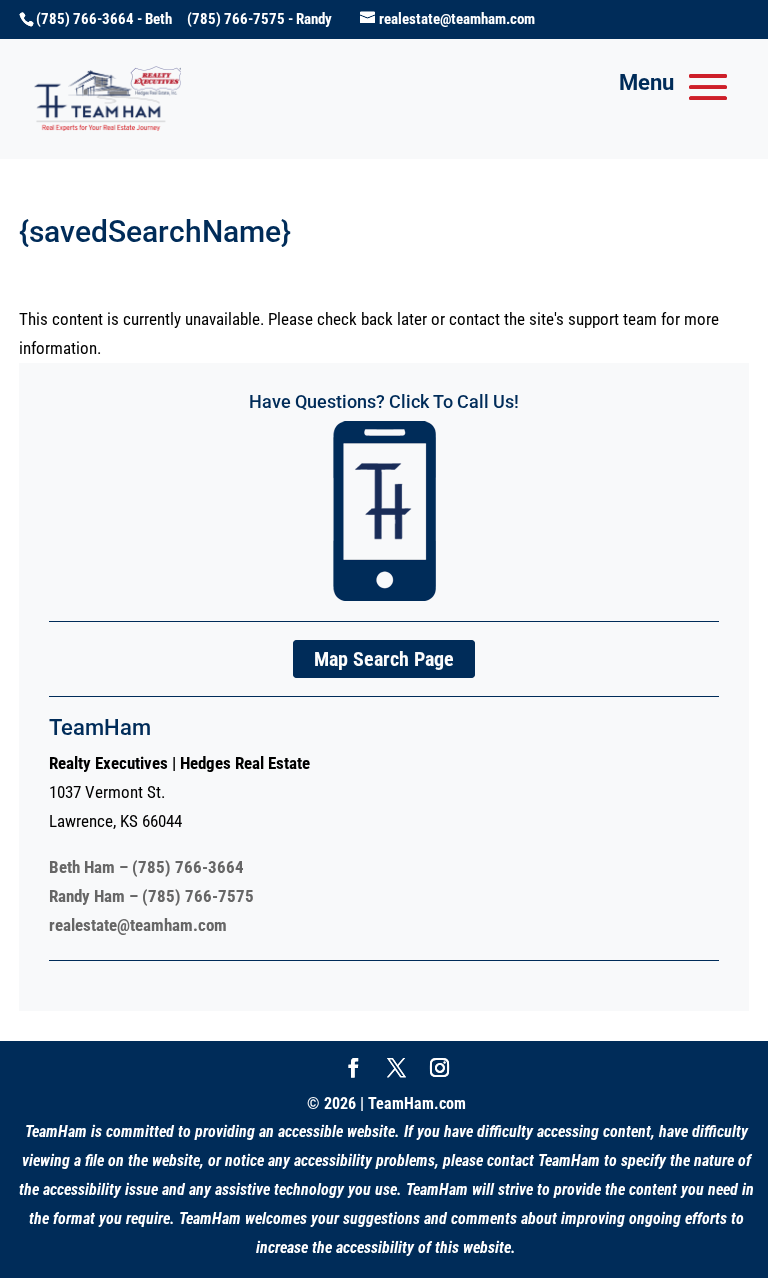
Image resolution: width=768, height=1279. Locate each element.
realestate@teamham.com (138, 925)
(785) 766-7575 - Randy (259, 19)
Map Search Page (384, 659)
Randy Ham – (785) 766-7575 (151, 896)
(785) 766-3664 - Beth (111, 19)
